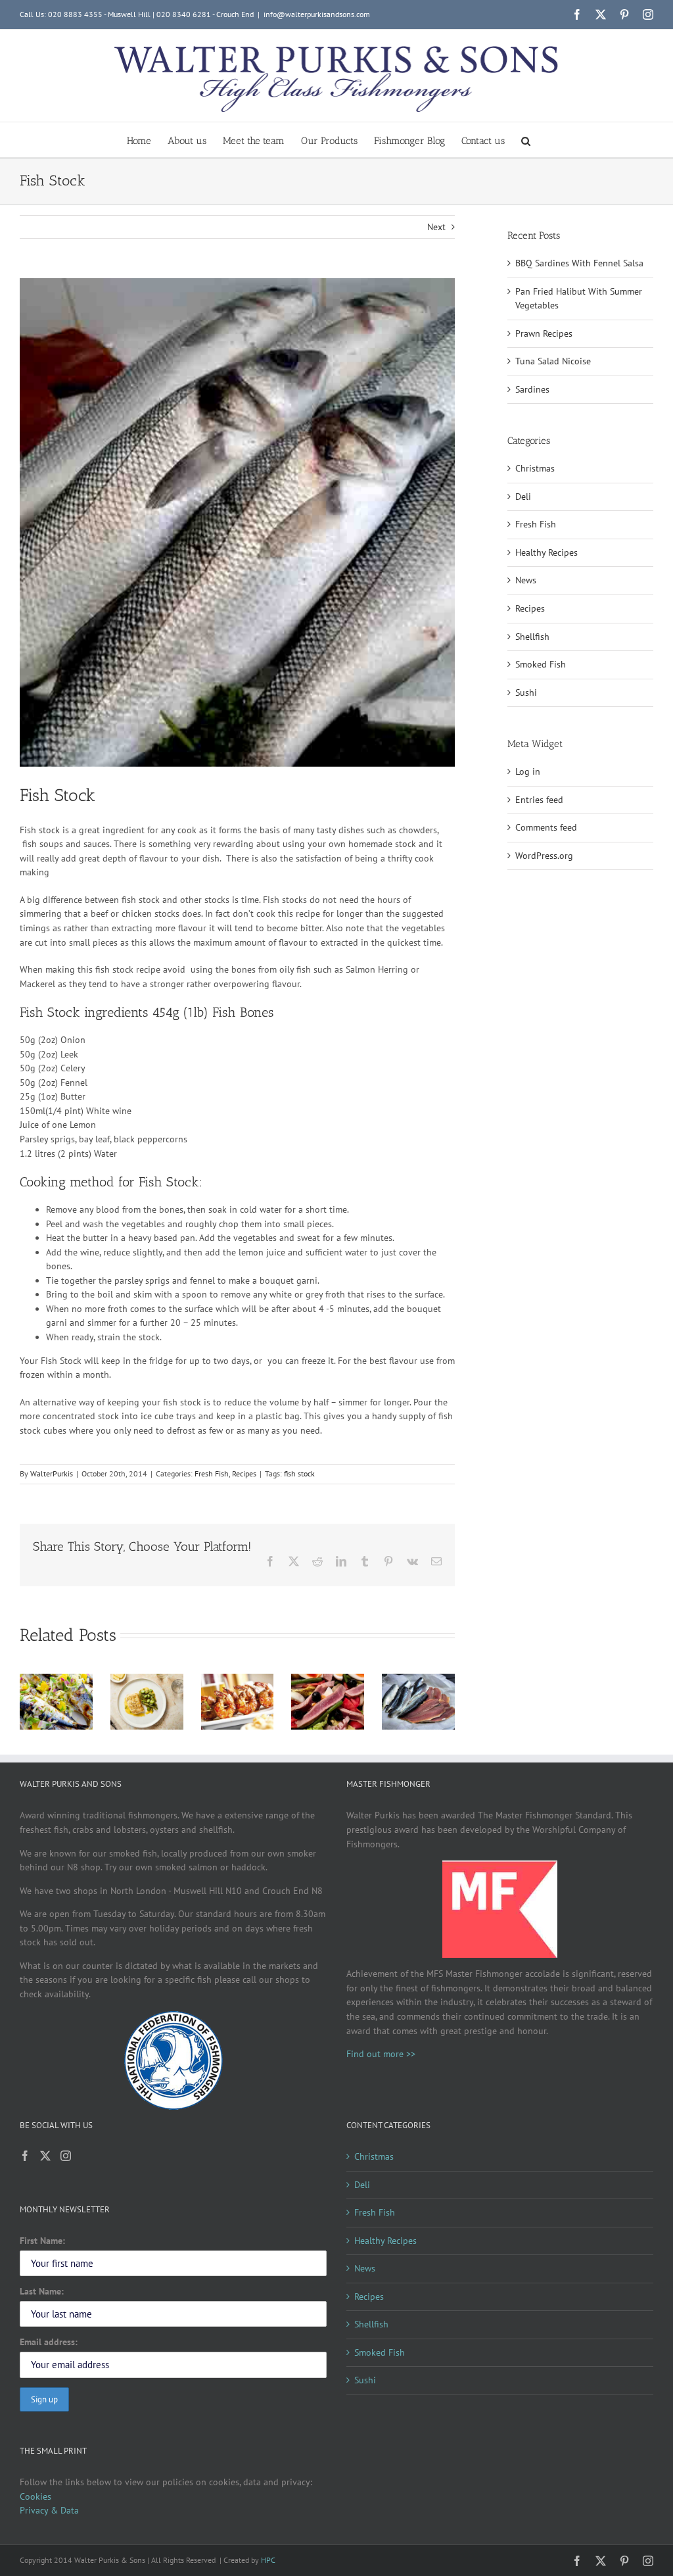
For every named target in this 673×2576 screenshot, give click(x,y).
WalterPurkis (52, 1473)
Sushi (526, 693)
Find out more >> (381, 2054)
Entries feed (539, 800)
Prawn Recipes (544, 333)
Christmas (535, 468)
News (526, 580)
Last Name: (42, 2291)
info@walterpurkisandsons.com (317, 14)
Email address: (49, 2342)
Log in (528, 771)
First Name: (42, 2241)
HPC (268, 2560)
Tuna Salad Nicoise (553, 361)
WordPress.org (544, 856)
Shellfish (532, 637)
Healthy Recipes (546, 552)
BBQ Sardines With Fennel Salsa (579, 263)
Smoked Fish (541, 664)
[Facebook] (25, 2156)
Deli (523, 497)
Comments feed (546, 827)
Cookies (35, 2496)
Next (436, 227)
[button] (526, 140)
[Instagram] (66, 2156)
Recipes (244, 1473)
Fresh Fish (212, 1473)
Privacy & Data (49, 2510)
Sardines (532, 389)
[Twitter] (45, 2156)
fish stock (299, 1473)
